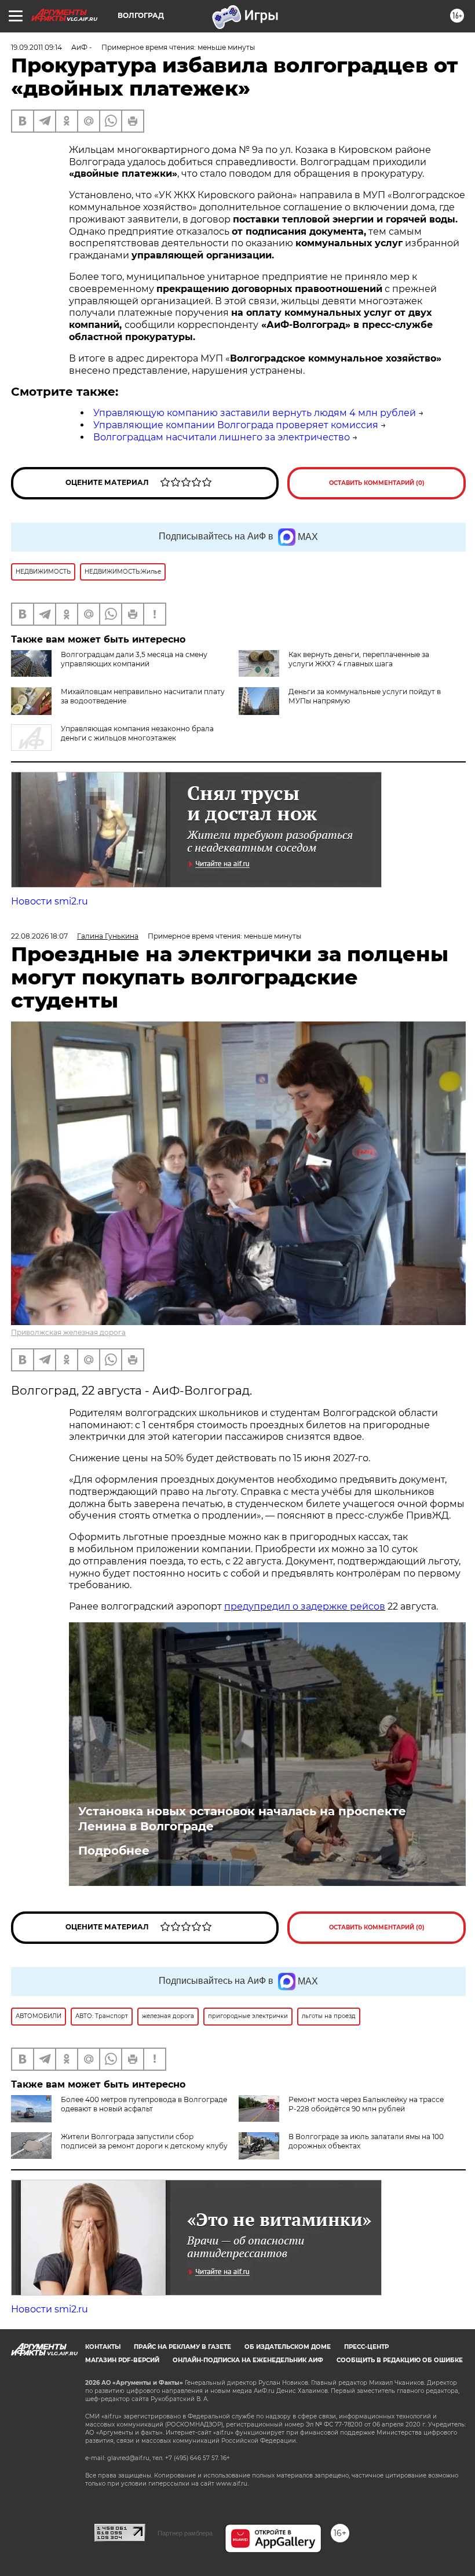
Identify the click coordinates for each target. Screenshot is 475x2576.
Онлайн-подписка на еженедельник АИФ (248, 2360)
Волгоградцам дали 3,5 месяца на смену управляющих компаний (134, 659)
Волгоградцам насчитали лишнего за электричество (222, 437)
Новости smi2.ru (50, 901)
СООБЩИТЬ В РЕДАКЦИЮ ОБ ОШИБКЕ (400, 2360)
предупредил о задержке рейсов (305, 1606)
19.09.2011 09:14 (36, 47)
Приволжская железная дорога (68, 1332)
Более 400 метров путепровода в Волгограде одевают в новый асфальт (144, 2104)
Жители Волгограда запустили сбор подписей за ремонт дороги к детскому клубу (144, 2141)
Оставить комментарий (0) (377, 483)
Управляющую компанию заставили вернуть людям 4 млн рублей (255, 413)
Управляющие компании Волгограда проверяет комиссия (236, 425)
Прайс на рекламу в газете (182, 2347)
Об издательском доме (288, 2347)
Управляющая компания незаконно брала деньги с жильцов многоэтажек (137, 733)
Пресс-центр (366, 2347)
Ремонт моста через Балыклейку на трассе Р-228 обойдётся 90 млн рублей (366, 2104)
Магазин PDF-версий (122, 2360)
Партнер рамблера (185, 2533)
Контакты (103, 2347)
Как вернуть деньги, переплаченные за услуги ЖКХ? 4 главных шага (359, 659)
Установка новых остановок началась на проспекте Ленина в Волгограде (242, 1819)
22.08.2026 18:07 (39, 936)
